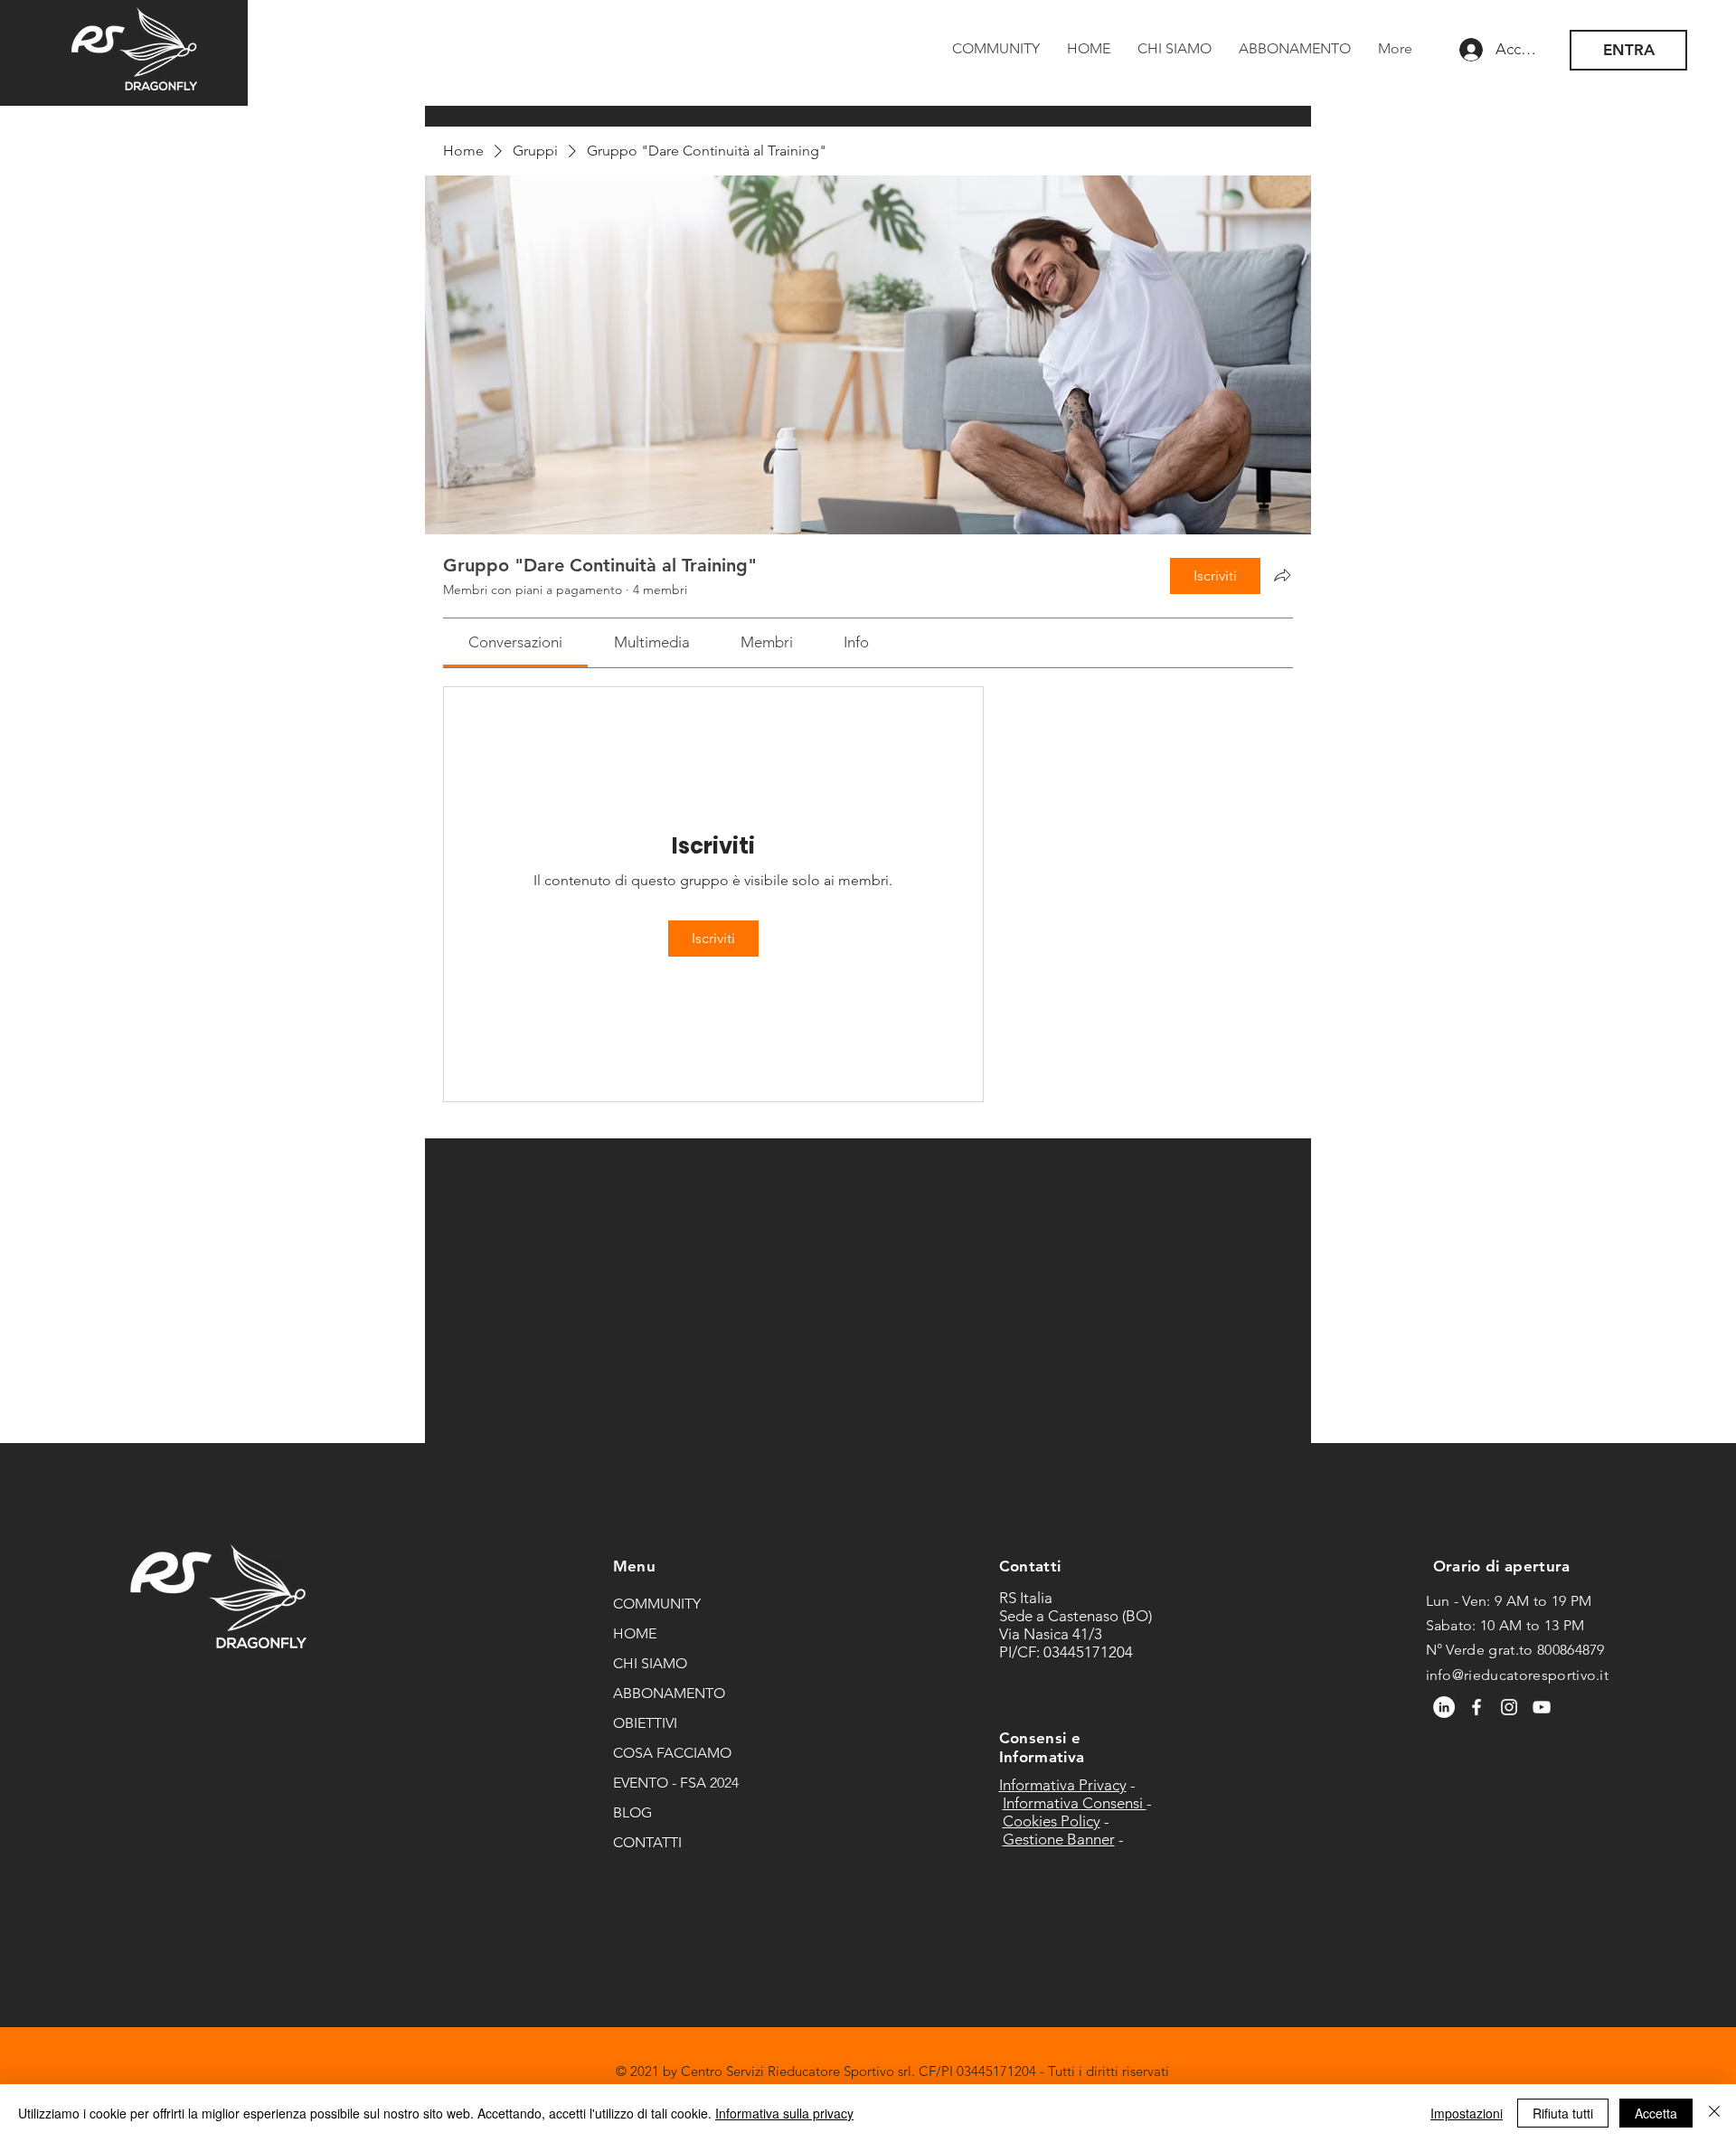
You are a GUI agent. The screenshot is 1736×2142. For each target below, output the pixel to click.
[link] (515, 642)
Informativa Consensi (1075, 1803)
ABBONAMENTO (669, 1693)
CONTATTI (647, 1842)
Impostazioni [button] (1467, 2113)
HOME (635, 1633)
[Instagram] (1509, 1707)
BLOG (632, 1812)
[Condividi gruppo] (1282, 575)
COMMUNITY (657, 1604)
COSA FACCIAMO (672, 1753)
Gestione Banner (1059, 1839)
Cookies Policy (1052, 1821)
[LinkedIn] (1444, 1707)
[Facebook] (1477, 1707)
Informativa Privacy (1063, 1785)
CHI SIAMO (650, 1663)
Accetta (1656, 2113)
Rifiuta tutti (1563, 2113)
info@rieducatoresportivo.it (1518, 1675)
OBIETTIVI (645, 1723)
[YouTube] (1542, 1707)
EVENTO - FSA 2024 (676, 1783)
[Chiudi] (1714, 2113)
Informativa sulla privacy (784, 2113)
